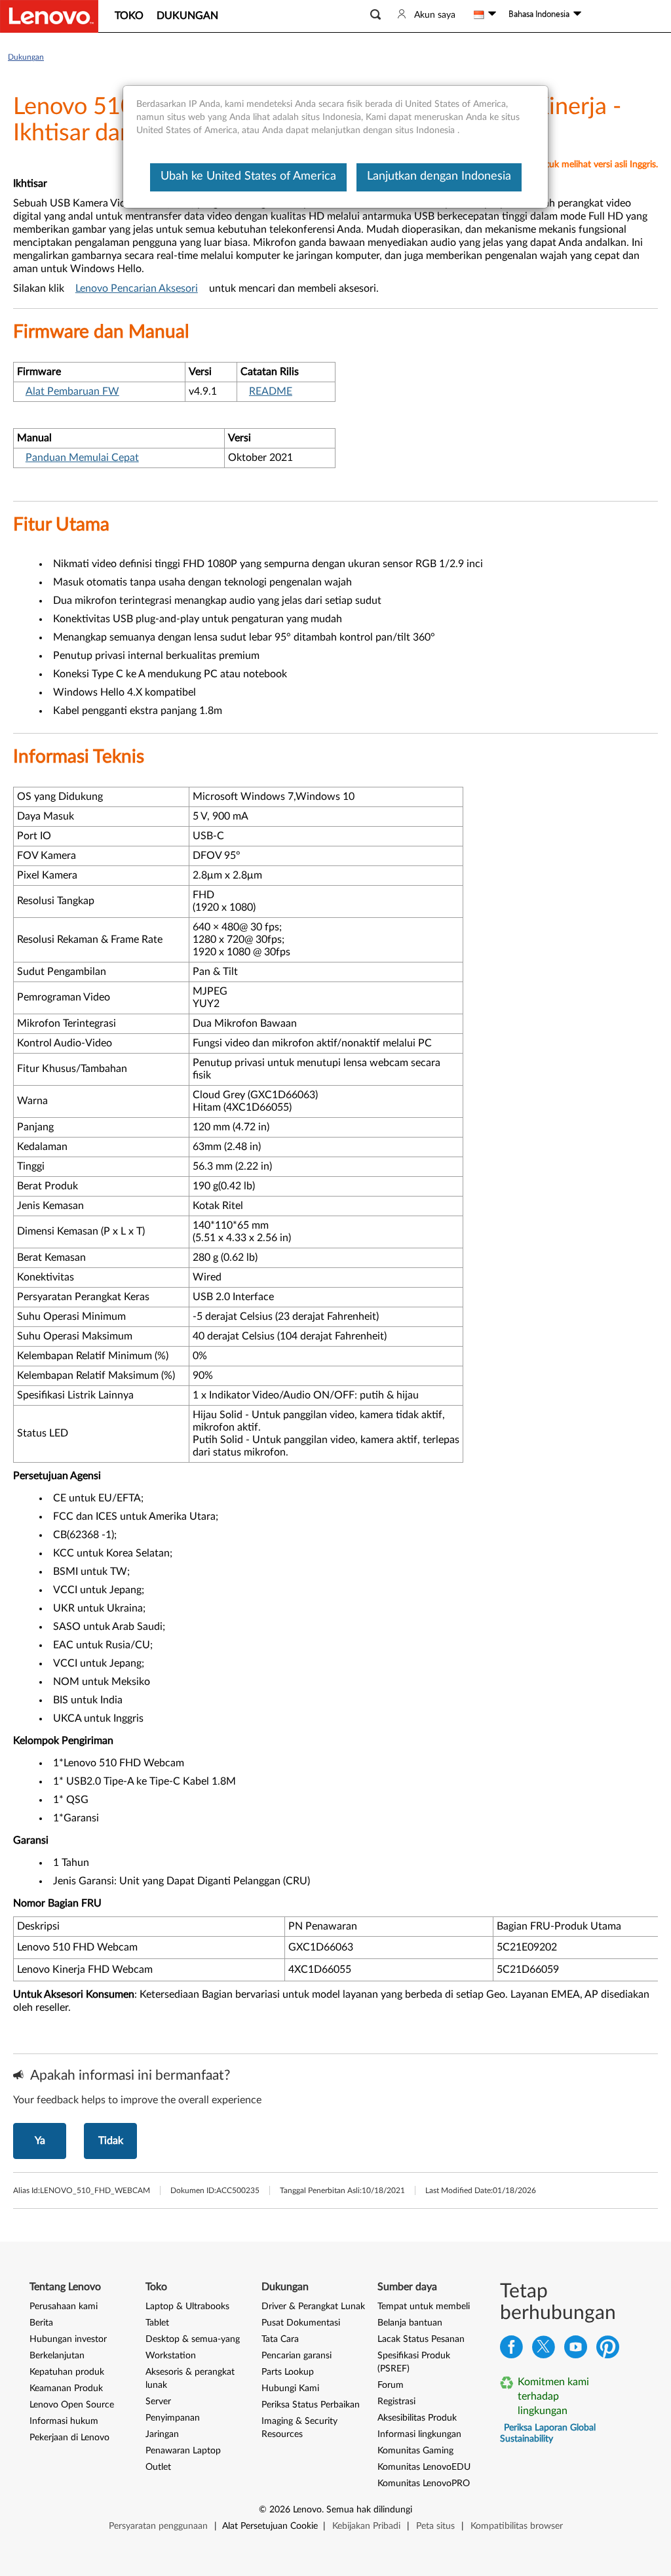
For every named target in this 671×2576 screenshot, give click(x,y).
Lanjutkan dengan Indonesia (439, 176)
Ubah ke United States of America (248, 176)
